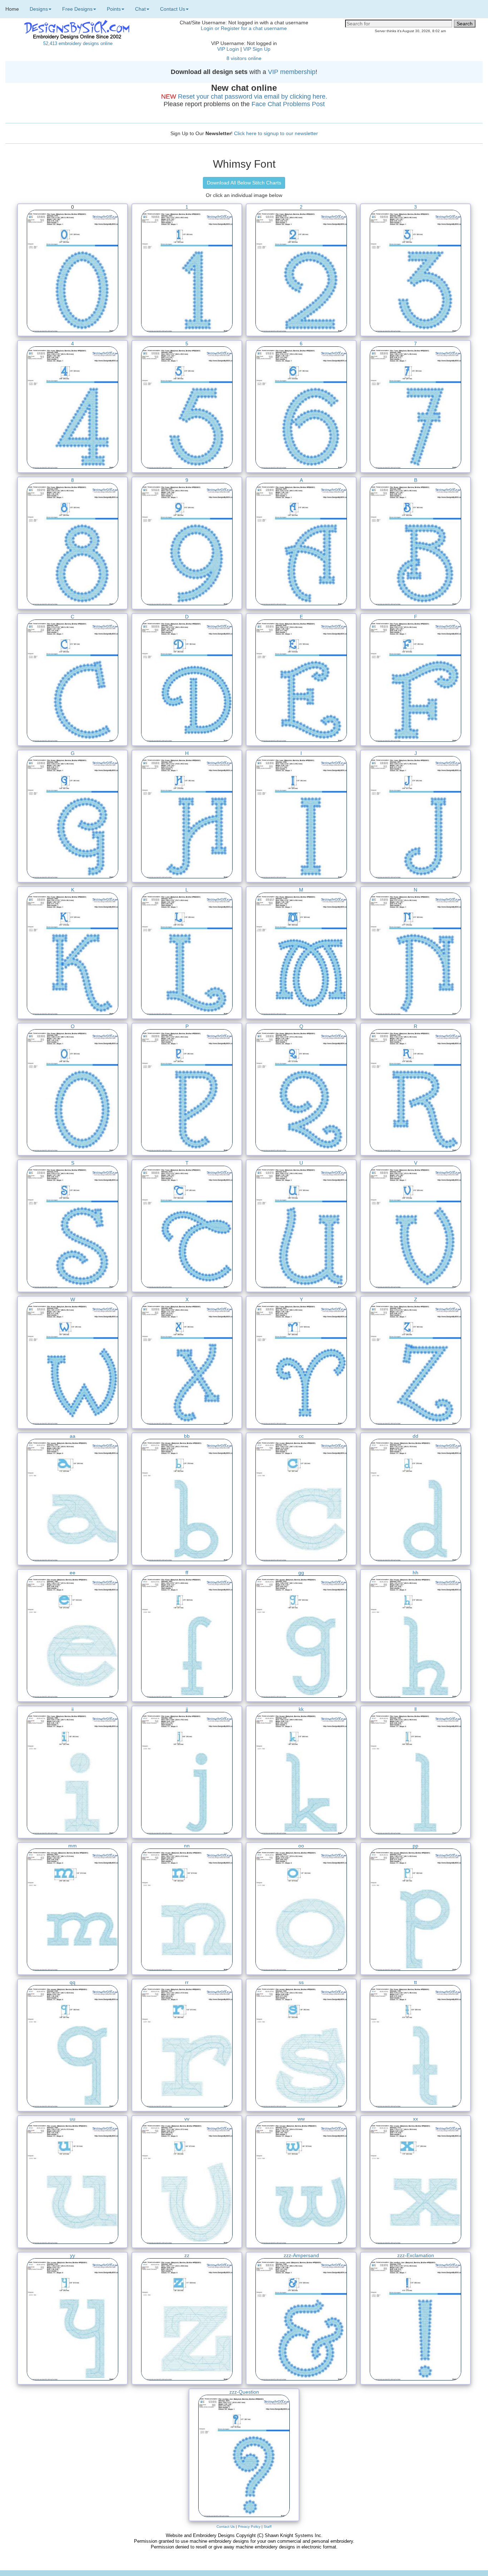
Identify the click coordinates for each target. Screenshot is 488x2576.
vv (187, 2119)
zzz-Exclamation (416, 2255)
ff (187, 1573)
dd (415, 1436)
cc (301, 1436)
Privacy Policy (249, 2526)
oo (301, 1846)
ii (73, 1709)
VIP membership (292, 72)
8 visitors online (244, 58)
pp (415, 1846)
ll (415, 1709)
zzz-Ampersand (301, 2255)
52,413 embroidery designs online (78, 43)
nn (187, 1846)
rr (187, 1982)
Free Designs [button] (77, 9)
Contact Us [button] (173, 9)
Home (12, 9)
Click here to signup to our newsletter (276, 133)
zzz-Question (244, 2392)
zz (187, 2255)
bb (187, 1436)
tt (415, 1982)
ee (73, 1573)
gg (301, 1573)
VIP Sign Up (257, 49)
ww (301, 2119)
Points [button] (114, 9)
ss (301, 1982)
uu (73, 2119)
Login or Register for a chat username (244, 28)
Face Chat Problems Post (288, 104)
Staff (268, 2526)
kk (301, 1709)
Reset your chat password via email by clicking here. (253, 97)
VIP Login (228, 49)
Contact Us (226, 2526)
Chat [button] (140, 9)
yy (73, 2255)
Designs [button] (39, 9)
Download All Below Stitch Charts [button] (244, 183)
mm (73, 1846)
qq (73, 1982)
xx (415, 2119)
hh (415, 1573)
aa (73, 1436)
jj (187, 1709)
